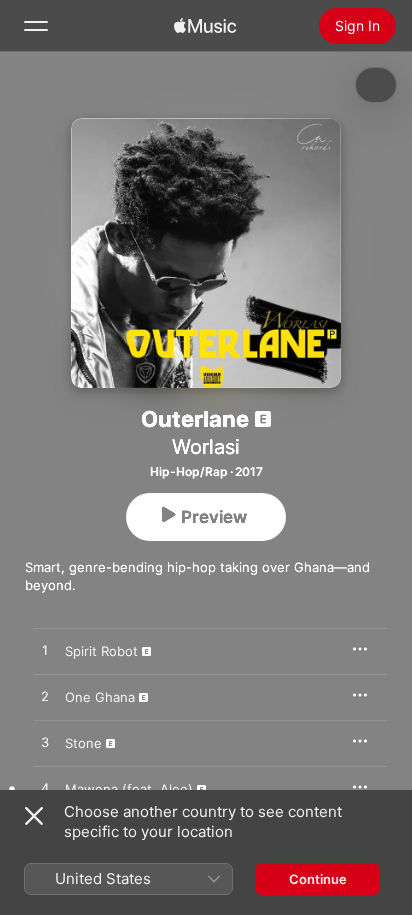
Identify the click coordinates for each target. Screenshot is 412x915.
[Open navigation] (36, 26)
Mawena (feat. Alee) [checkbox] (129, 789)
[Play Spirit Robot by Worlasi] (45, 651)
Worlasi (206, 447)
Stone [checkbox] (83, 743)
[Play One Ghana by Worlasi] (45, 697)
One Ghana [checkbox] (100, 697)
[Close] (34, 816)
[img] (205, 26)
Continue (318, 879)
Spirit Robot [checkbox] (101, 651)
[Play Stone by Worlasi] (45, 743)
